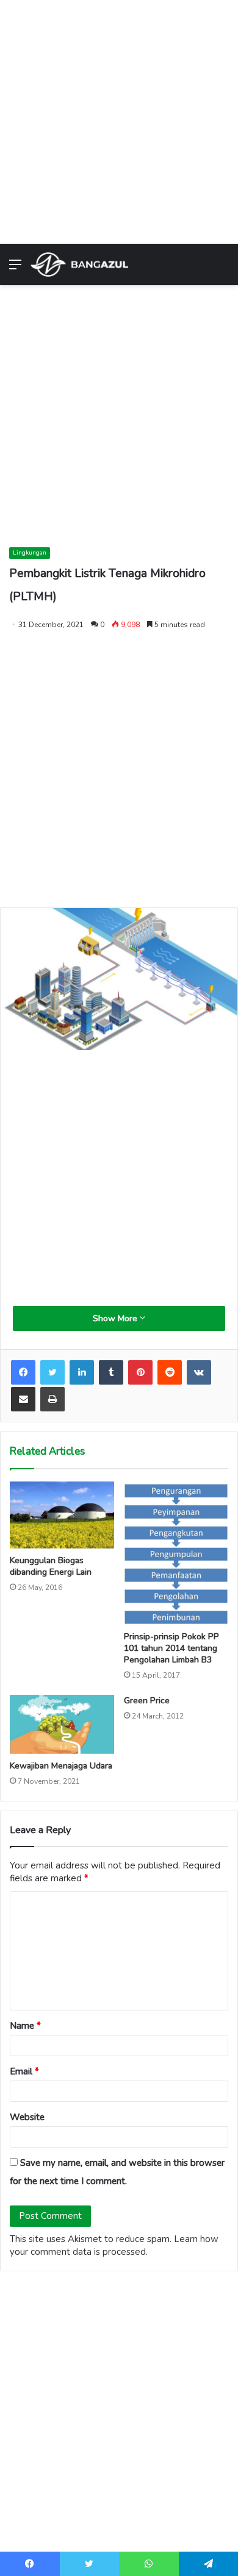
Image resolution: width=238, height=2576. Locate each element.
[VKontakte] (199, 1372)
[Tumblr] (111, 1372)
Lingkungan (30, 553)
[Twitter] (52, 1372)
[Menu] (15, 269)
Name (25, 2026)
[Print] (52, 1399)
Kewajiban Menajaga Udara (61, 1766)
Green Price (147, 1701)
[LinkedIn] (82, 1372)
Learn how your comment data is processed (114, 2245)
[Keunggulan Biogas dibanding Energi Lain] (62, 1515)
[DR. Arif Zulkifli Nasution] (79, 264)
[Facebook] (23, 1372)
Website (27, 2117)
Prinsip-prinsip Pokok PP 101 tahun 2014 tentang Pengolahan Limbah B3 (171, 1648)
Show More (116, 1318)
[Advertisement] (119, 119)
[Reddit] (170, 1372)
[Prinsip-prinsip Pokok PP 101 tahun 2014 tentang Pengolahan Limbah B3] (176, 1553)
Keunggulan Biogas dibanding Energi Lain (51, 1566)
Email (24, 2071)
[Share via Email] (23, 1399)
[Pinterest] (140, 1372)
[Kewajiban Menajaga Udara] (62, 1724)
